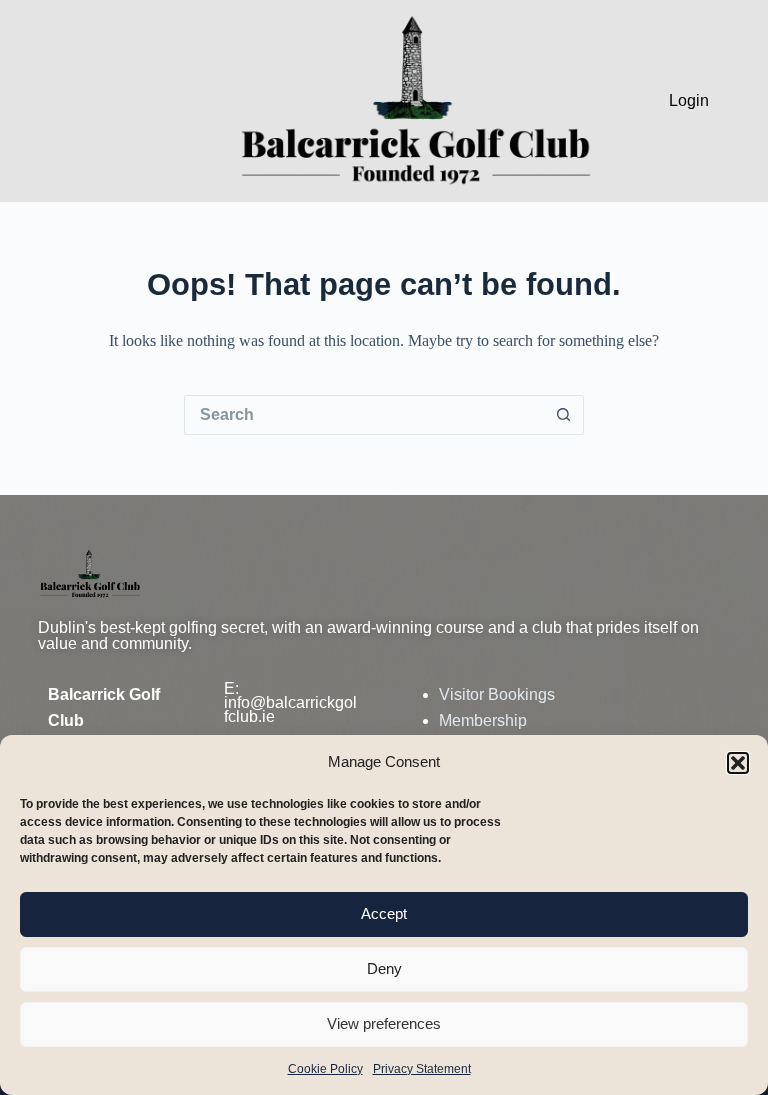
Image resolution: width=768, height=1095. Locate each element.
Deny (384, 968)
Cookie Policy (325, 1069)
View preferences (384, 1023)
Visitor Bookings (497, 694)
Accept (384, 913)
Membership (483, 720)
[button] (738, 763)
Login (689, 100)
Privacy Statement (422, 1069)
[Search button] (564, 415)
